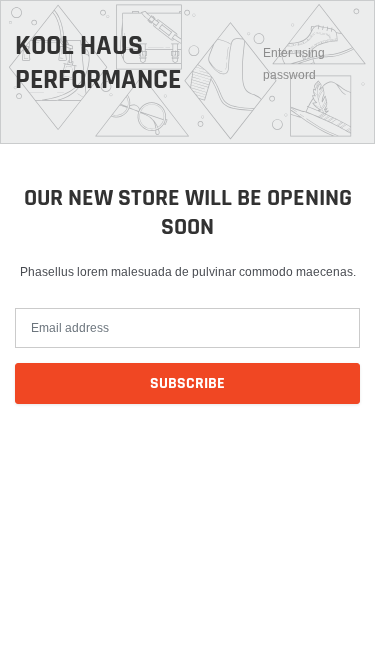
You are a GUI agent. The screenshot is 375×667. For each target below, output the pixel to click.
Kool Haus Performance (98, 63)
